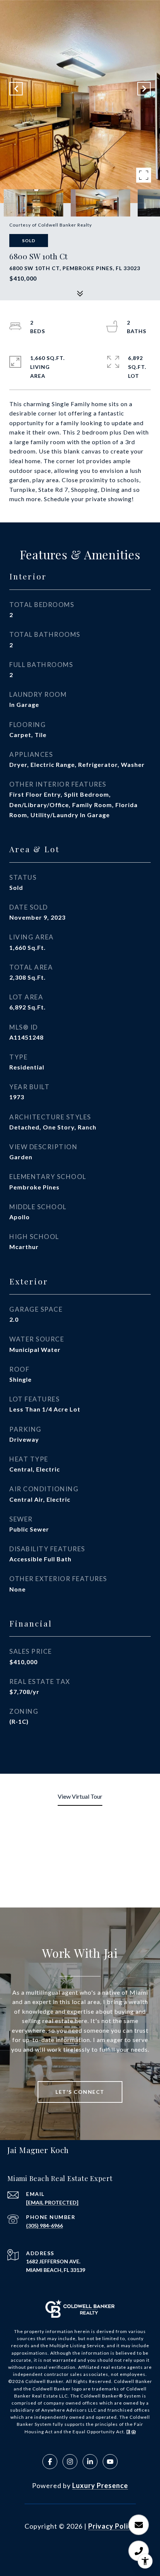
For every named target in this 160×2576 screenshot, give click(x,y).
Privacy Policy (112, 2526)
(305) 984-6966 (44, 2226)
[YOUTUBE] (110, 2462)
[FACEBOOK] (50, 2462)
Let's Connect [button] (80, 2092)
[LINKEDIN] (90, 2462)
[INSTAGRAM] (70, 2462)
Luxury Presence (100, 2485)
